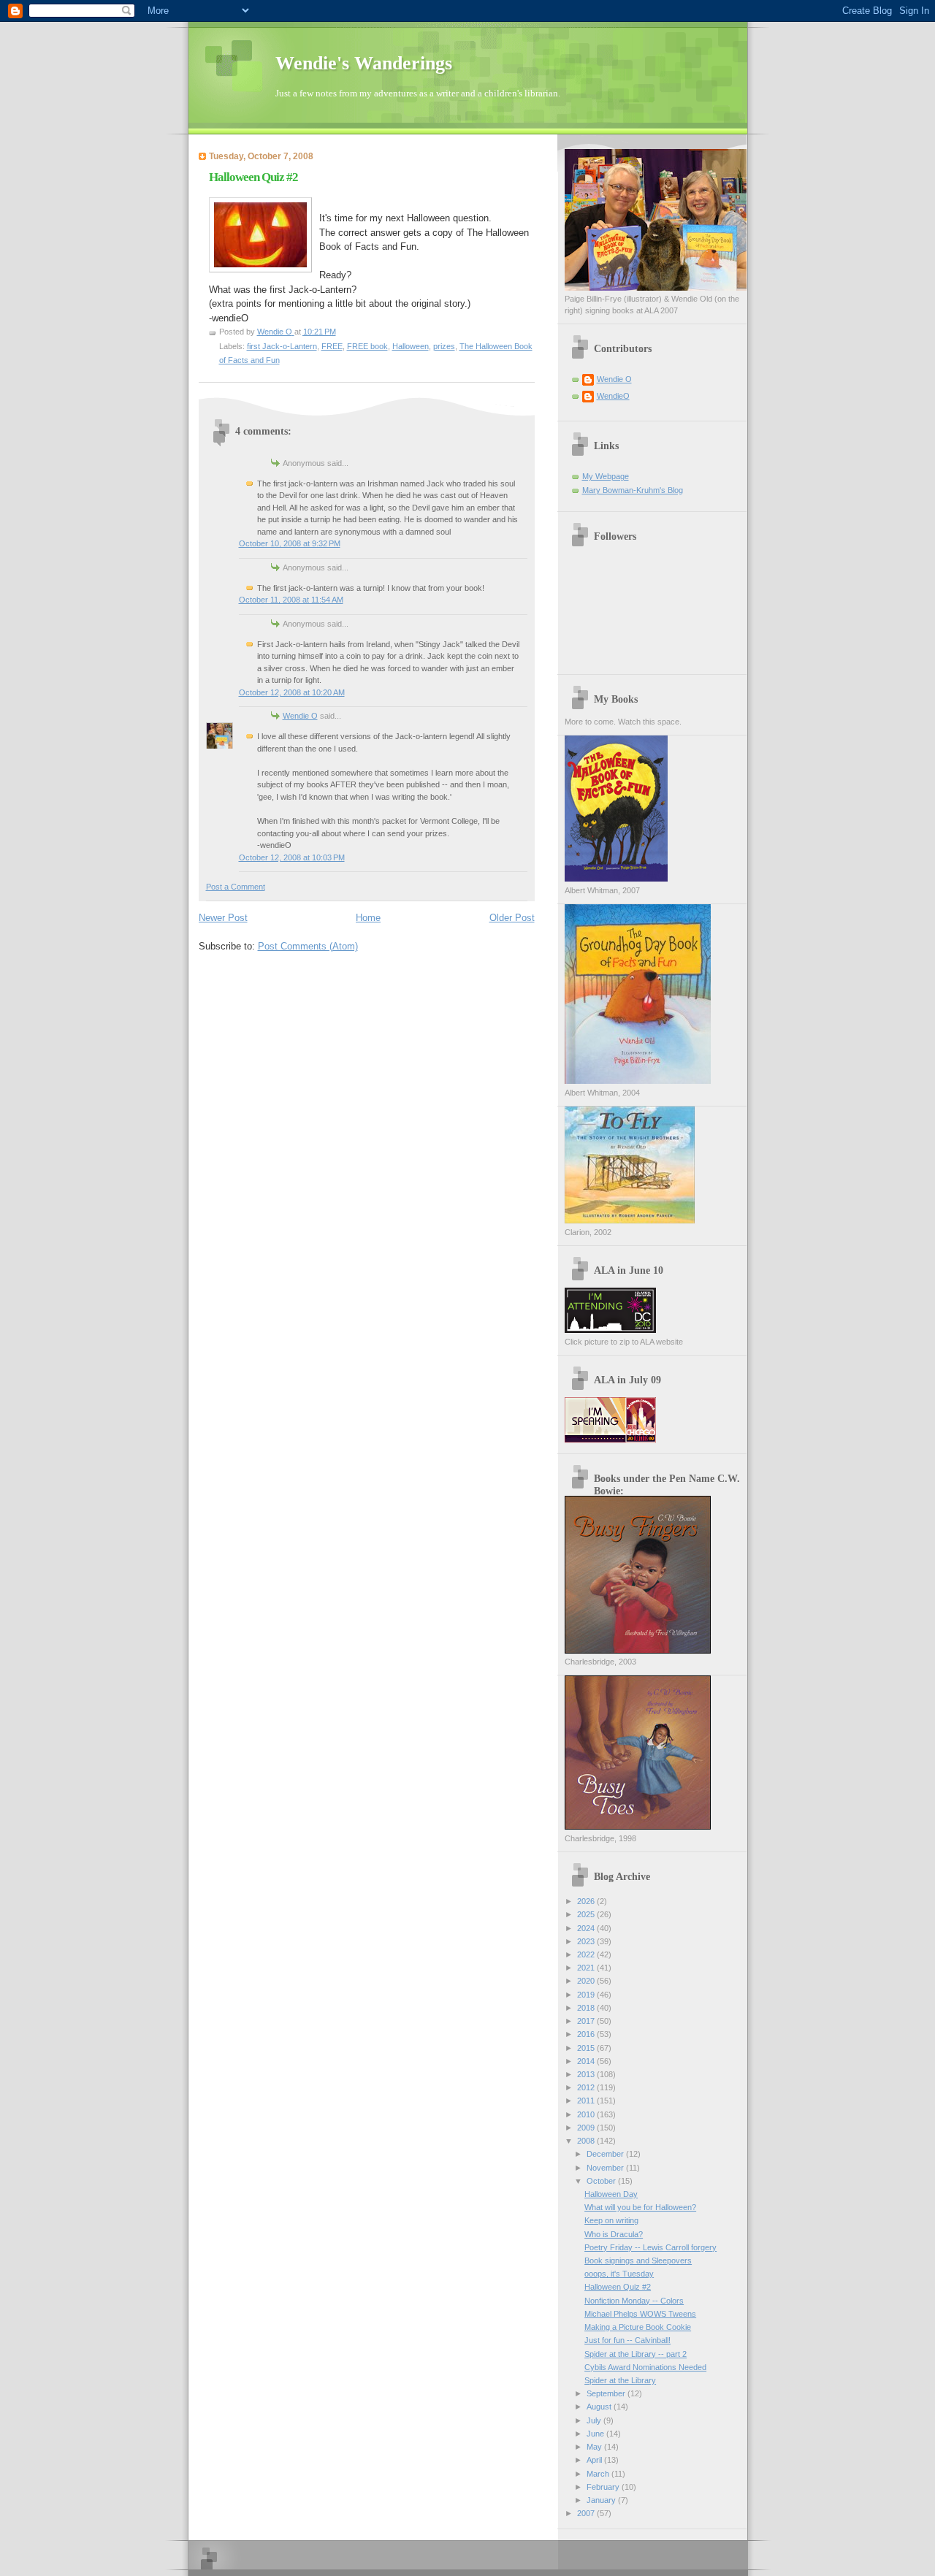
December (606, 2154)
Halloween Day (611, 2194)
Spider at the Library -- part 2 (636, 2354)
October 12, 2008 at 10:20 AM (292, 692)
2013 (587, 2074)
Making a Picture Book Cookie (638, 2327)
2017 (587, 2021)
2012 (587, 2087)
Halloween (411, 346)
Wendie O (300, 716)
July (595, 2420)
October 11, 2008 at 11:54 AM (291, 600)
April (595, 2460)
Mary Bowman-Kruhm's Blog (633, 490)
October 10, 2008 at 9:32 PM (290, 543)
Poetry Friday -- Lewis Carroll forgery (650, 2247)
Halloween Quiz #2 (618, 2287)
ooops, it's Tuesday (619, 2274)
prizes (444, 346)
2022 (587, 1954)
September (607, 2393)
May (595, 2447)
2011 (587, 2101)
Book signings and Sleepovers (638, 2260)
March (599, 2474)
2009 (587, 2128)
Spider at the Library (620, 2380)
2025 (587, 1914)
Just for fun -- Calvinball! (627, 2340)
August (600, 2407)
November (606, 2168)
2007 (587, 2513)
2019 (587, 1995)
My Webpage (606, 476)
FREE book (367, 346)
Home (368, 918)
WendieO (613, 396)
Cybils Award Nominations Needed (645, 2367)
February (604, 2487)
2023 (587, 1941)
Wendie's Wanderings (364, 63)
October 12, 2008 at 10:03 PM (292, 857)
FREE (332, 346)
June (596, 2434)
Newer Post (223, 918)
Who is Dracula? (614, 2234)
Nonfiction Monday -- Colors (634, 2301)
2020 (587, 1981)
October (602, 2181)
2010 (587, 2114)
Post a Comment (236, 887)
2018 (587, 2008)
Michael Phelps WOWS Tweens (640, 2314)
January (602, 2500)
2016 (587, 2034)
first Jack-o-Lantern (282, 346)
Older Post (512, 918)
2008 (587, 2141)
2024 (587, 1928)
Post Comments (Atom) (308, 946)
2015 (587, 2048)
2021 (587, 1968)
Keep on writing (611, 2220)
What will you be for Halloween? (640, 2207)
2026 (587, 1901)
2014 (587, 2061)
